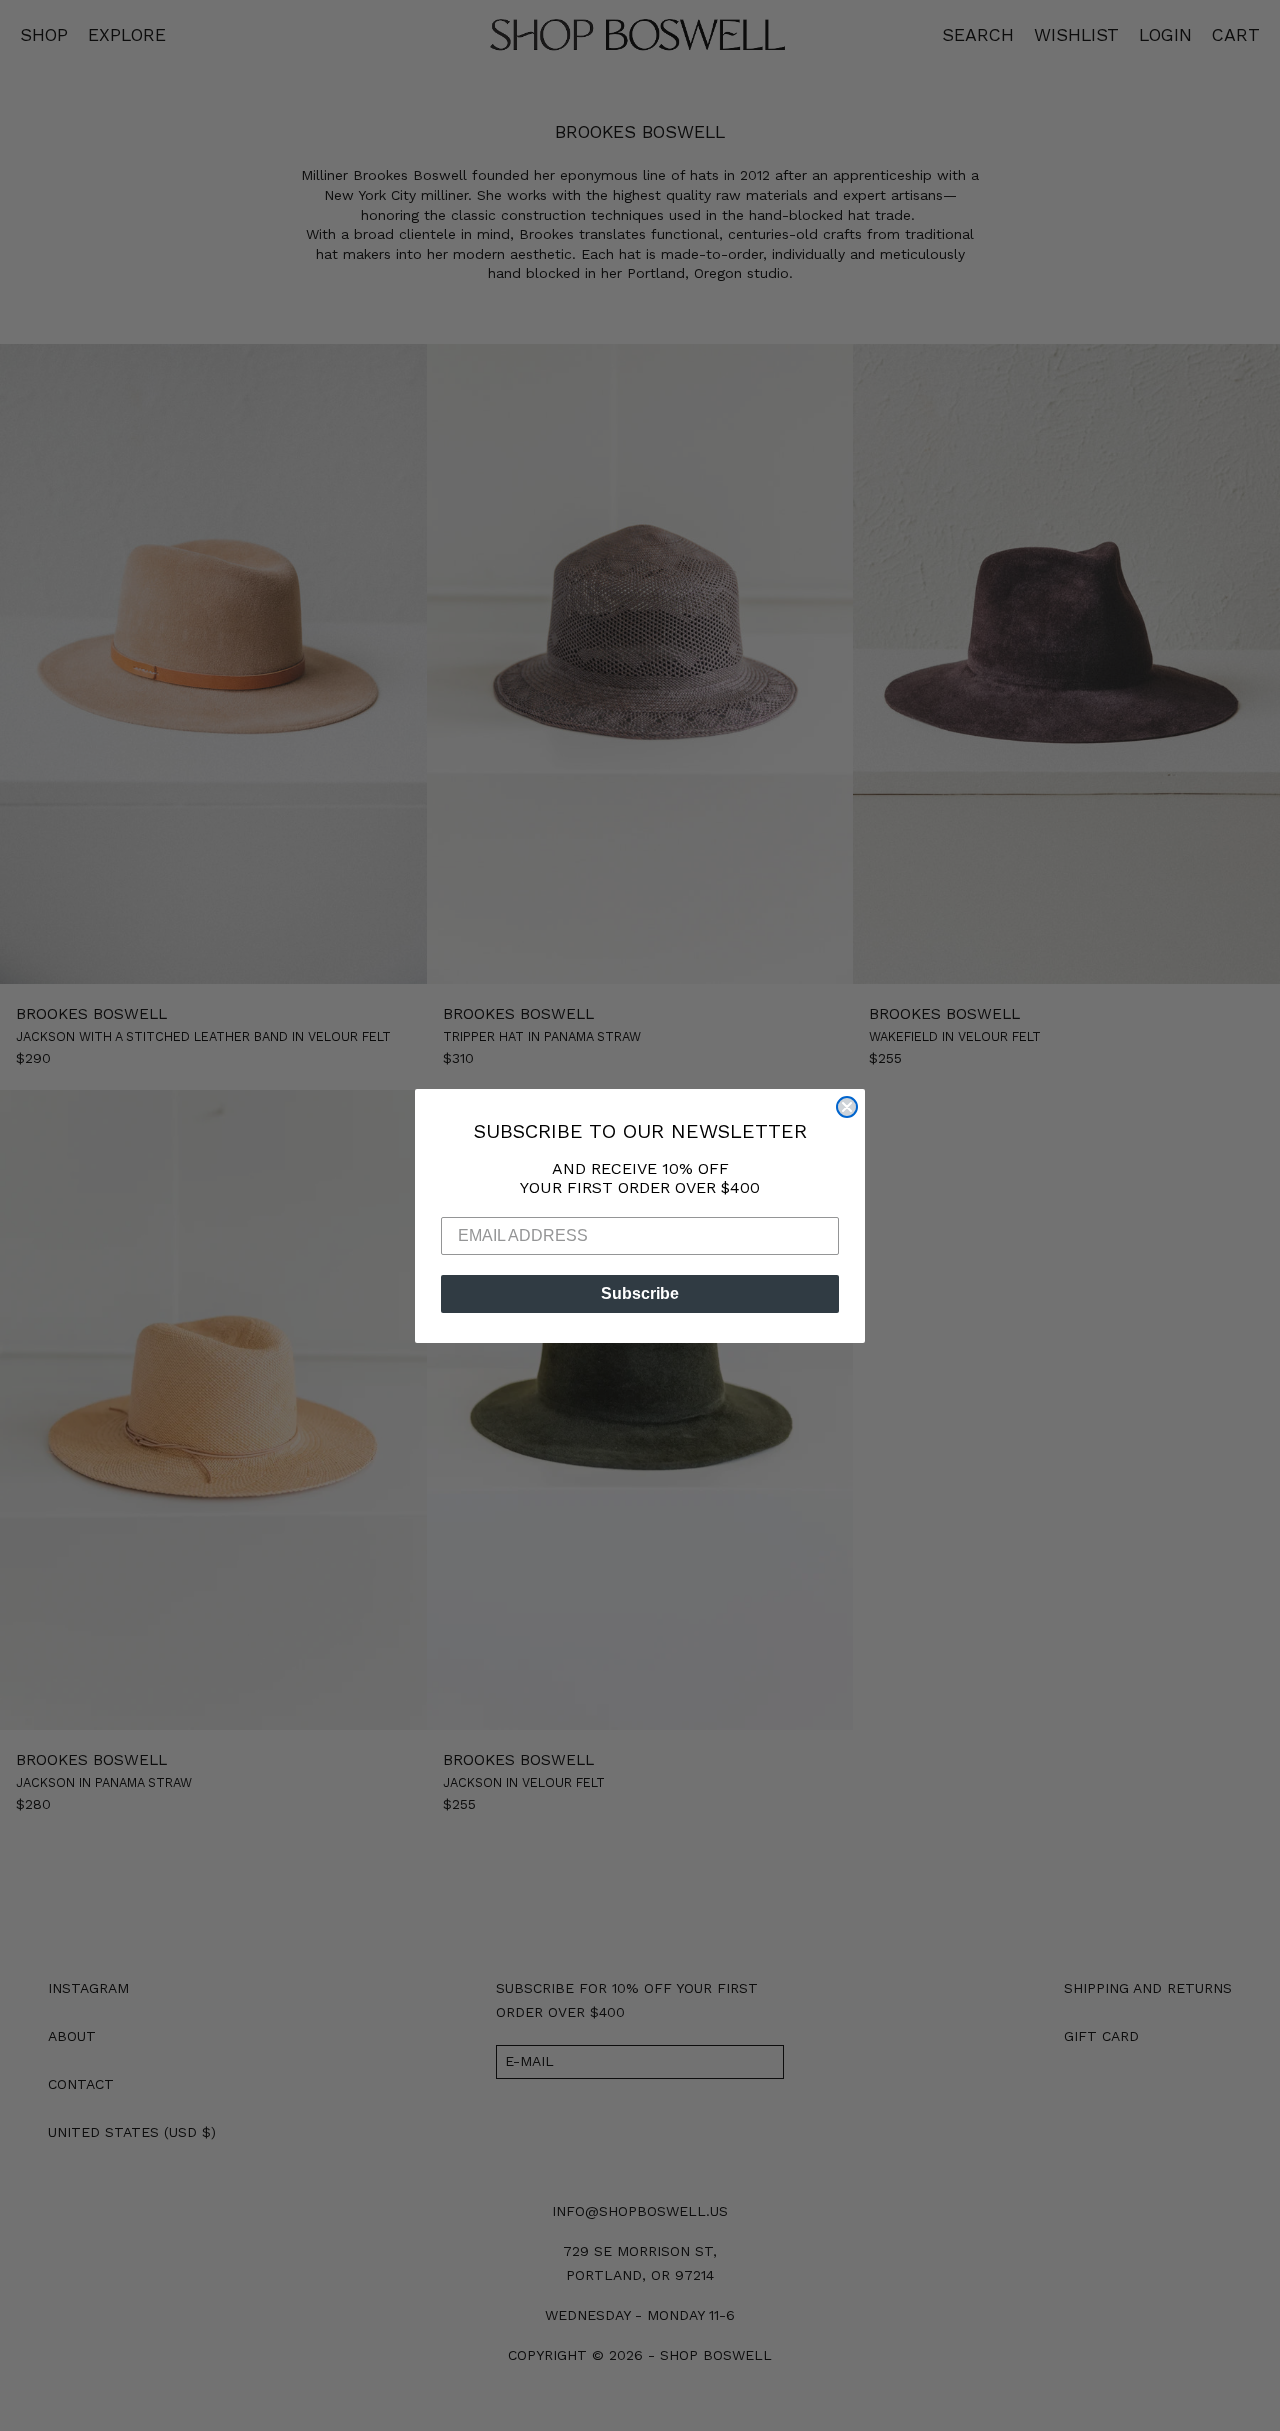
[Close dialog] (847, 1107)
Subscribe (640, 1293)
